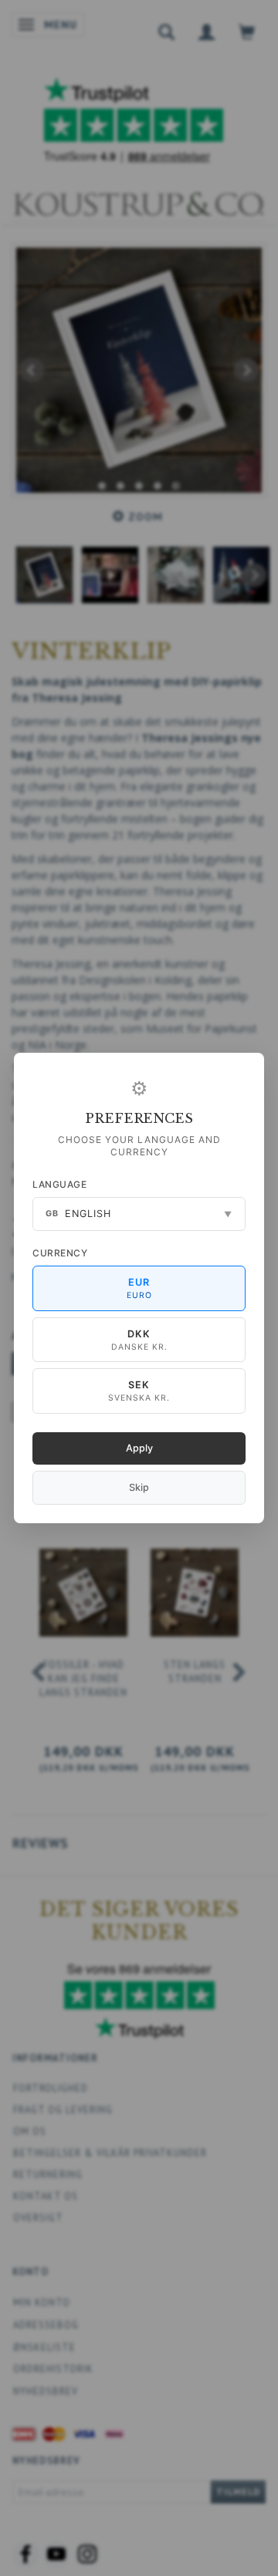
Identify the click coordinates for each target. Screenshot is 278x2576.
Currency (60, 1253)
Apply (139, 1448)
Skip (139, 1487)
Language (59, 1184)
